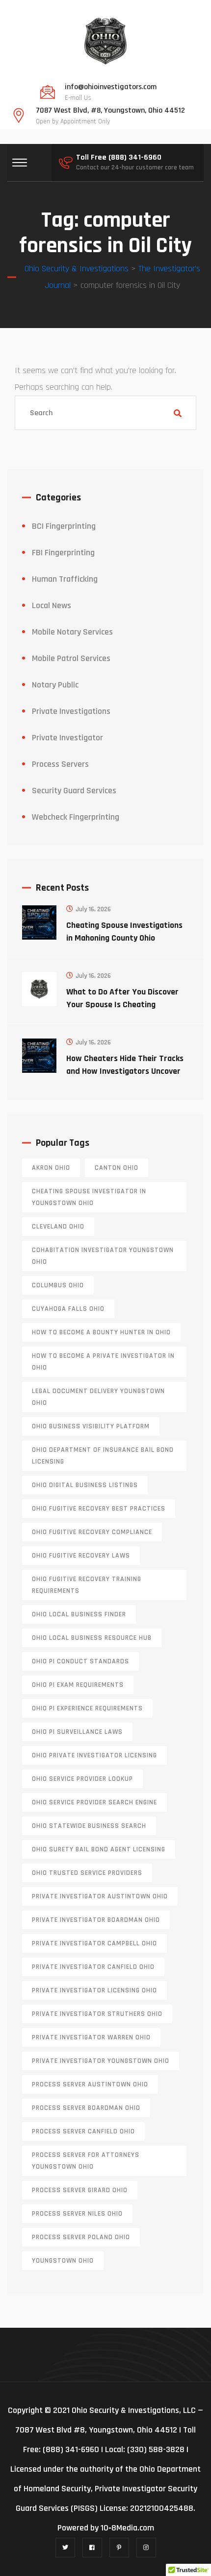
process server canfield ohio (83, 2131)
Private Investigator (67, 738)
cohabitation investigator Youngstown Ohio (103, 1256)
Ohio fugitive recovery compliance (92, 1532)
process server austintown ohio (90, 2084)
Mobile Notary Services (72, 632)
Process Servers (60, 764)
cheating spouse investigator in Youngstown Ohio (89, 1197)
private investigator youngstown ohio (101, 2061)
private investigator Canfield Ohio (93, 1967)
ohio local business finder (79, 1614)
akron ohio (51, 1168)
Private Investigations (71, 711)
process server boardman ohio (86, 2108)
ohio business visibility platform (91, 1426)
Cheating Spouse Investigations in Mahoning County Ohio (124, 932)
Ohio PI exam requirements (78, 1685)
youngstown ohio (63, 2261)
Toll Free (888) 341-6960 (119, 158)
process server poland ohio (81, 2237)
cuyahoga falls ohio (68, 1309)
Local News (52, 605)
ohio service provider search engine (94, 1802)
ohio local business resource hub (92, 1638)
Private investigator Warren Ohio (91, 2037)
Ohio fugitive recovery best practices (99, 1509)
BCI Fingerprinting (64, 526)
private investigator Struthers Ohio (97, 2014)
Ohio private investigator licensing (94, 1755)
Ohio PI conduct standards (80, 1661)
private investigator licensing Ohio (94, 1990)
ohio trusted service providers (87, 1873)
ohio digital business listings (85, 1485)
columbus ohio (58, 1285)
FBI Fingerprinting (63, 553)
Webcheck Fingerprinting (76, 817)
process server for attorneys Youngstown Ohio (86, 2161)
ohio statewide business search (89, 1826)
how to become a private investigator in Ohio (103, 1362)
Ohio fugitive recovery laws (81, 1556)
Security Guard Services (74, 791)
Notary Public (55, 685)
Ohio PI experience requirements (87, 1708)
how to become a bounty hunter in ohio (101, 1332)
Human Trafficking (65, 579)
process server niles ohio (77, 2214)
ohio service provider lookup (82, 1779)
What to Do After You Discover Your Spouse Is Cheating (122, 998)
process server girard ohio (80, 2190)
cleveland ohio (58, 1227)
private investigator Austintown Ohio (100, 1896)
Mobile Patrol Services (71, 658)
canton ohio (117, 1168)
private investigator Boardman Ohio (96, 1920)
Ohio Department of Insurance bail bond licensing (103, 1456)
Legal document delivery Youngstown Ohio (98, 1397)
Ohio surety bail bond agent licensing (99, 1849)
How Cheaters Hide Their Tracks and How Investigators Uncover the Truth (125, 1071)
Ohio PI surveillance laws (77, 1732)
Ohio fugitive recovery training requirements (87, 1585)
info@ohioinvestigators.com (111, 87)
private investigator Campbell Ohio (94, 1943)
